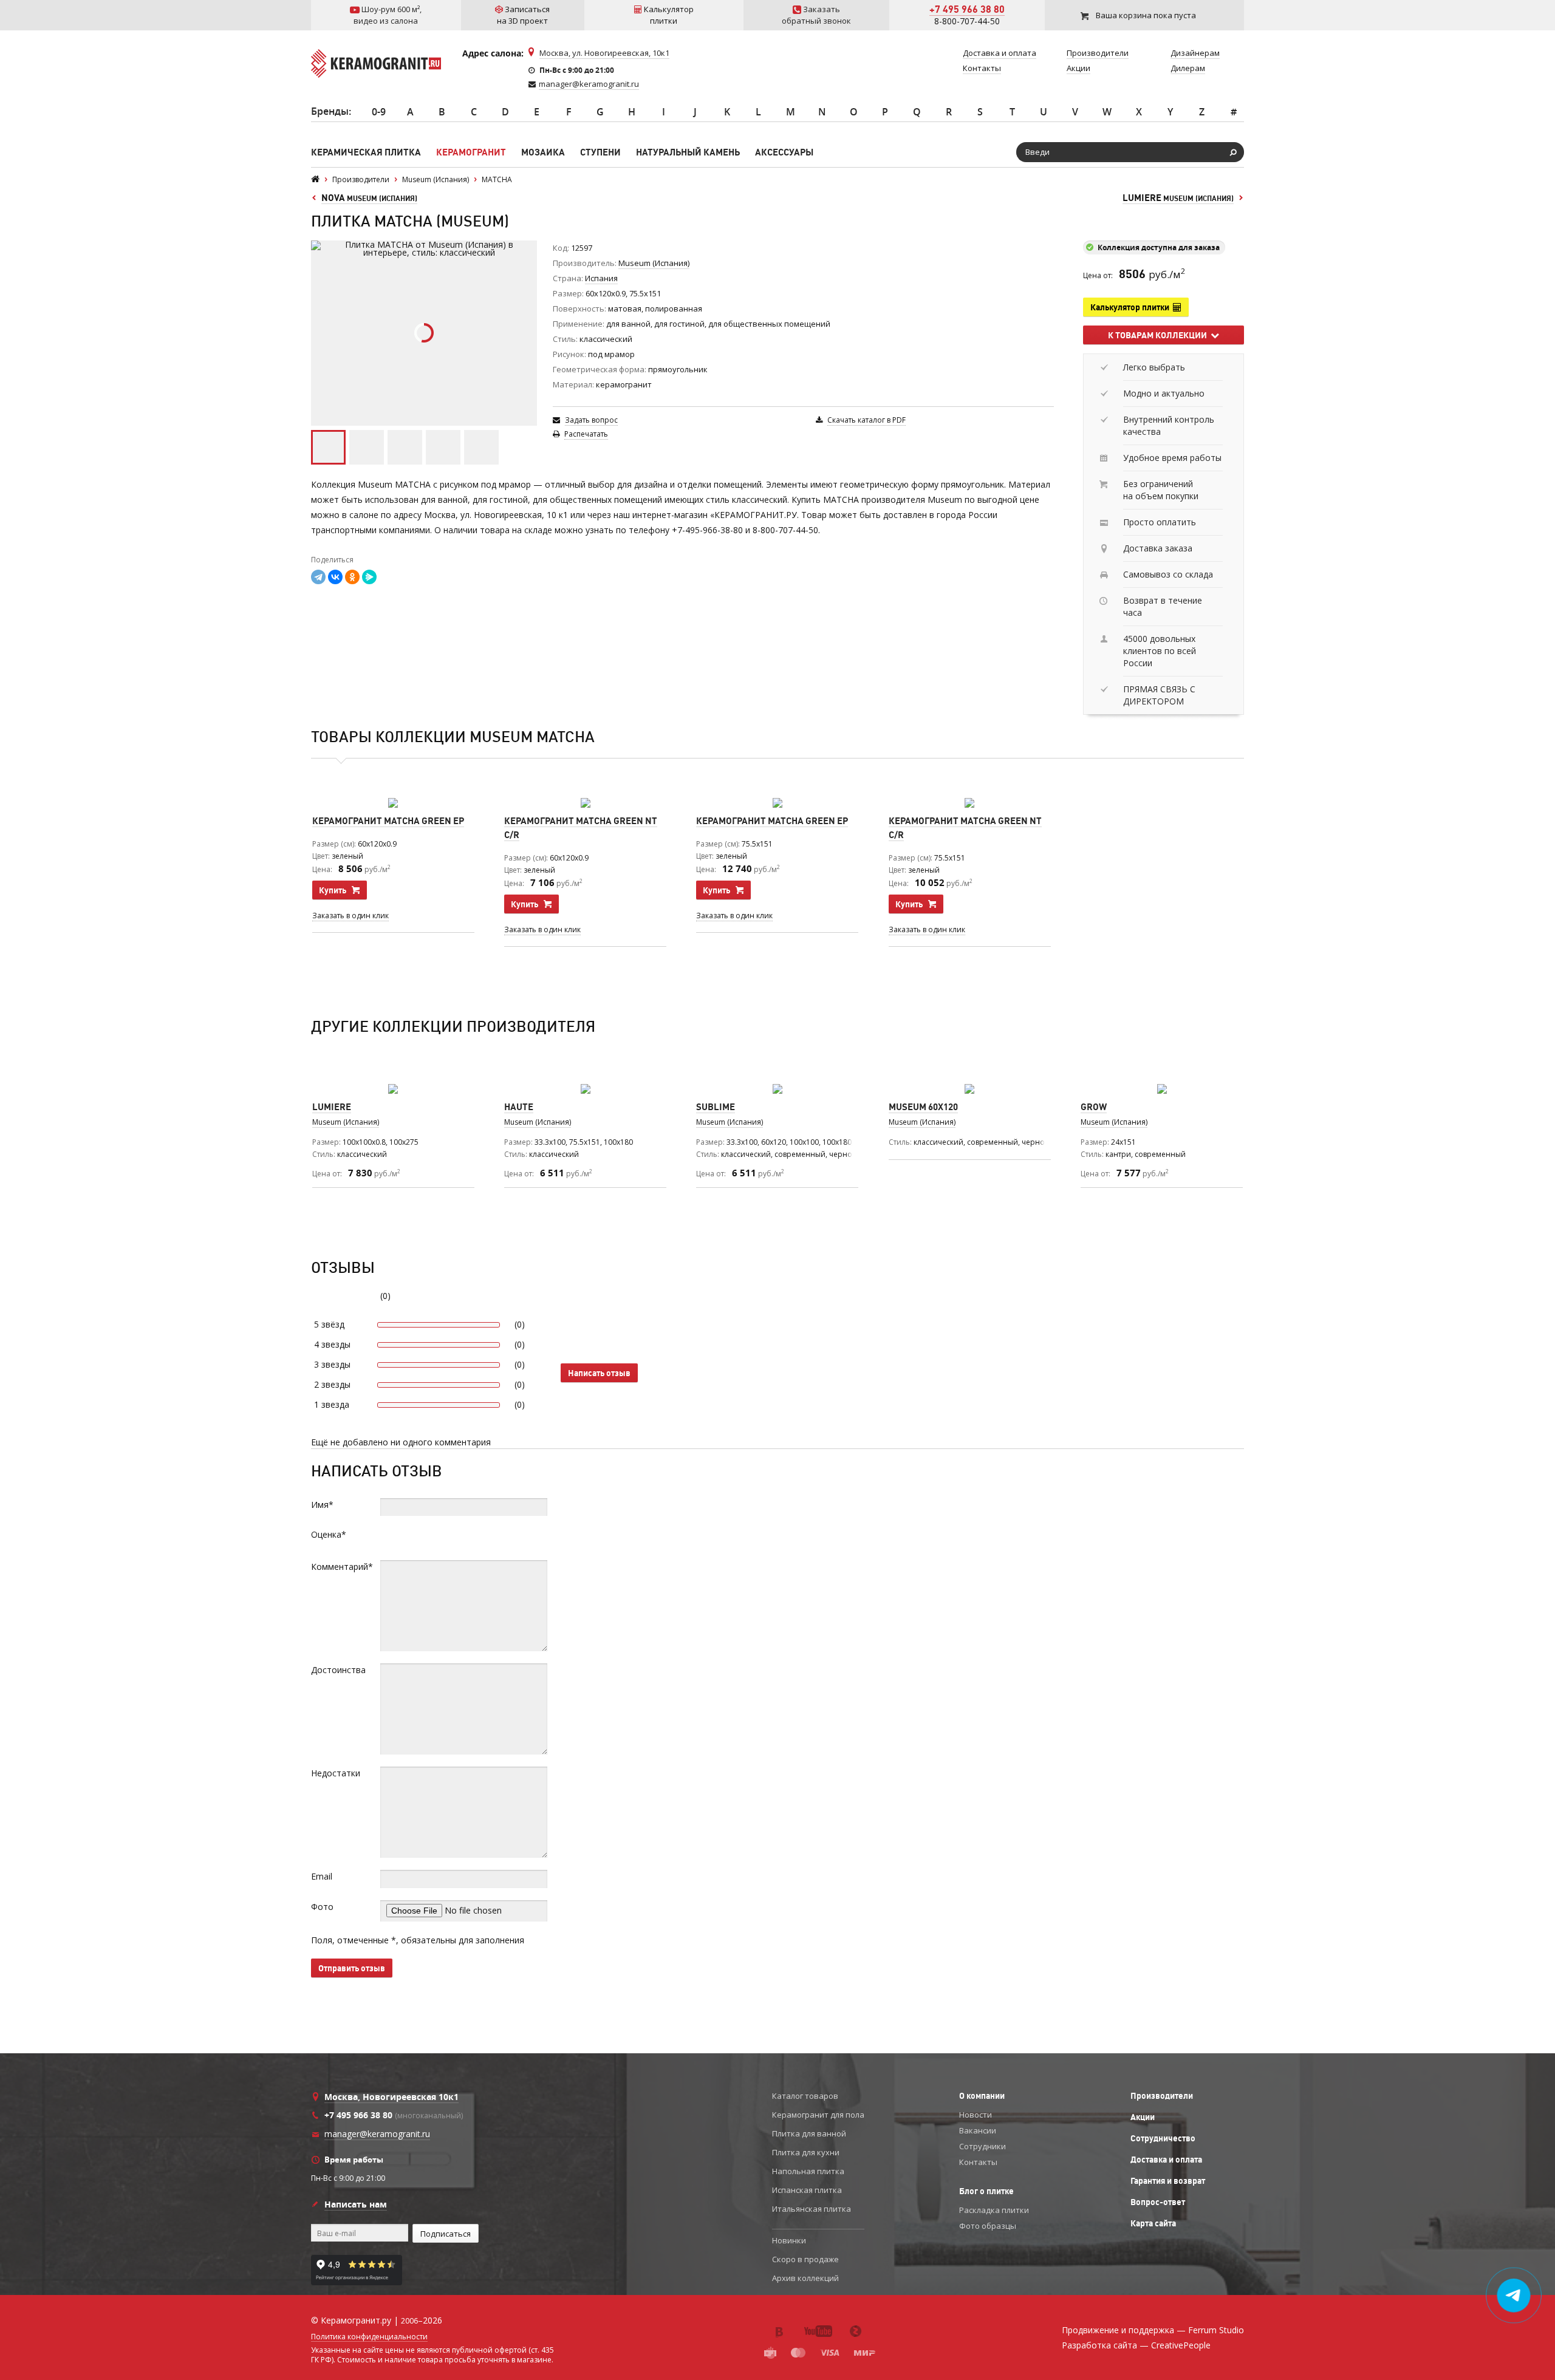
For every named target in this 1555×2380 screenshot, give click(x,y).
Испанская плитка (807, 2190)
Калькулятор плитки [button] (1132, 307)
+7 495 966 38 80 (967, 9)
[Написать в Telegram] (1514, 2296)
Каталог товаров (805, 2096)
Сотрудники (983, 2146)
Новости (976, 2115)
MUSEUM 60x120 (923, 1107)
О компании (982, 2096)
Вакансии (978, 2130)
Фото (322, 1907)
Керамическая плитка (366, 152)
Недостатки (336, 1773)
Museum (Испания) (922, 1122)
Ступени (600, 152)
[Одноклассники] (352, 577)
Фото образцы (988, 2226)
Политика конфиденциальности (369, 2337)
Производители (1162, 2096)
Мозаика (543, 152)
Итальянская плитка (812, 2209)
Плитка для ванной (809, 2133)
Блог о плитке (986, 2191)
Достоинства (338, 1670)
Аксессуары (784, 152)
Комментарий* (342, 1567)
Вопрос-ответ (1158, 2202)
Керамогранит (471, 152)
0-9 (379, 112)
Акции (1143, 2117)
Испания (601, 278)
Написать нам (356, 2204)
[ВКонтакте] (335, 577)
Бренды (330, 111)
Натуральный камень (688, 152)
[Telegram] (318, 577)
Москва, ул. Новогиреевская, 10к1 (604, 53)
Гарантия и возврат (1168, 2181)
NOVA (369, 198)
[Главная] (315, 179)
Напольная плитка (808, 2171)
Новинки (789, 2240)
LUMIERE (1178, 198)
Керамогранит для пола (818, 2115)
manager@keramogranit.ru (589, 84)
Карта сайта (1153, 2223)
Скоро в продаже (805, 2259)
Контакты (978, 2162)
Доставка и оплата (1166, 2160)
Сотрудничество (1163, 2138)
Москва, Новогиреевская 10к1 (391, 2097)
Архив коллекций (805, 2278)
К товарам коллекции (1159, 335)
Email (322, 1876)
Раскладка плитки (994, 2210)
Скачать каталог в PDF (866, 420)
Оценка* (329, 1534)
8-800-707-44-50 (967, 21)
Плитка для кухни (806, 2152)
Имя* (322, 1505)
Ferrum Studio (1216, 2330)
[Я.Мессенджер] (369, 577)
